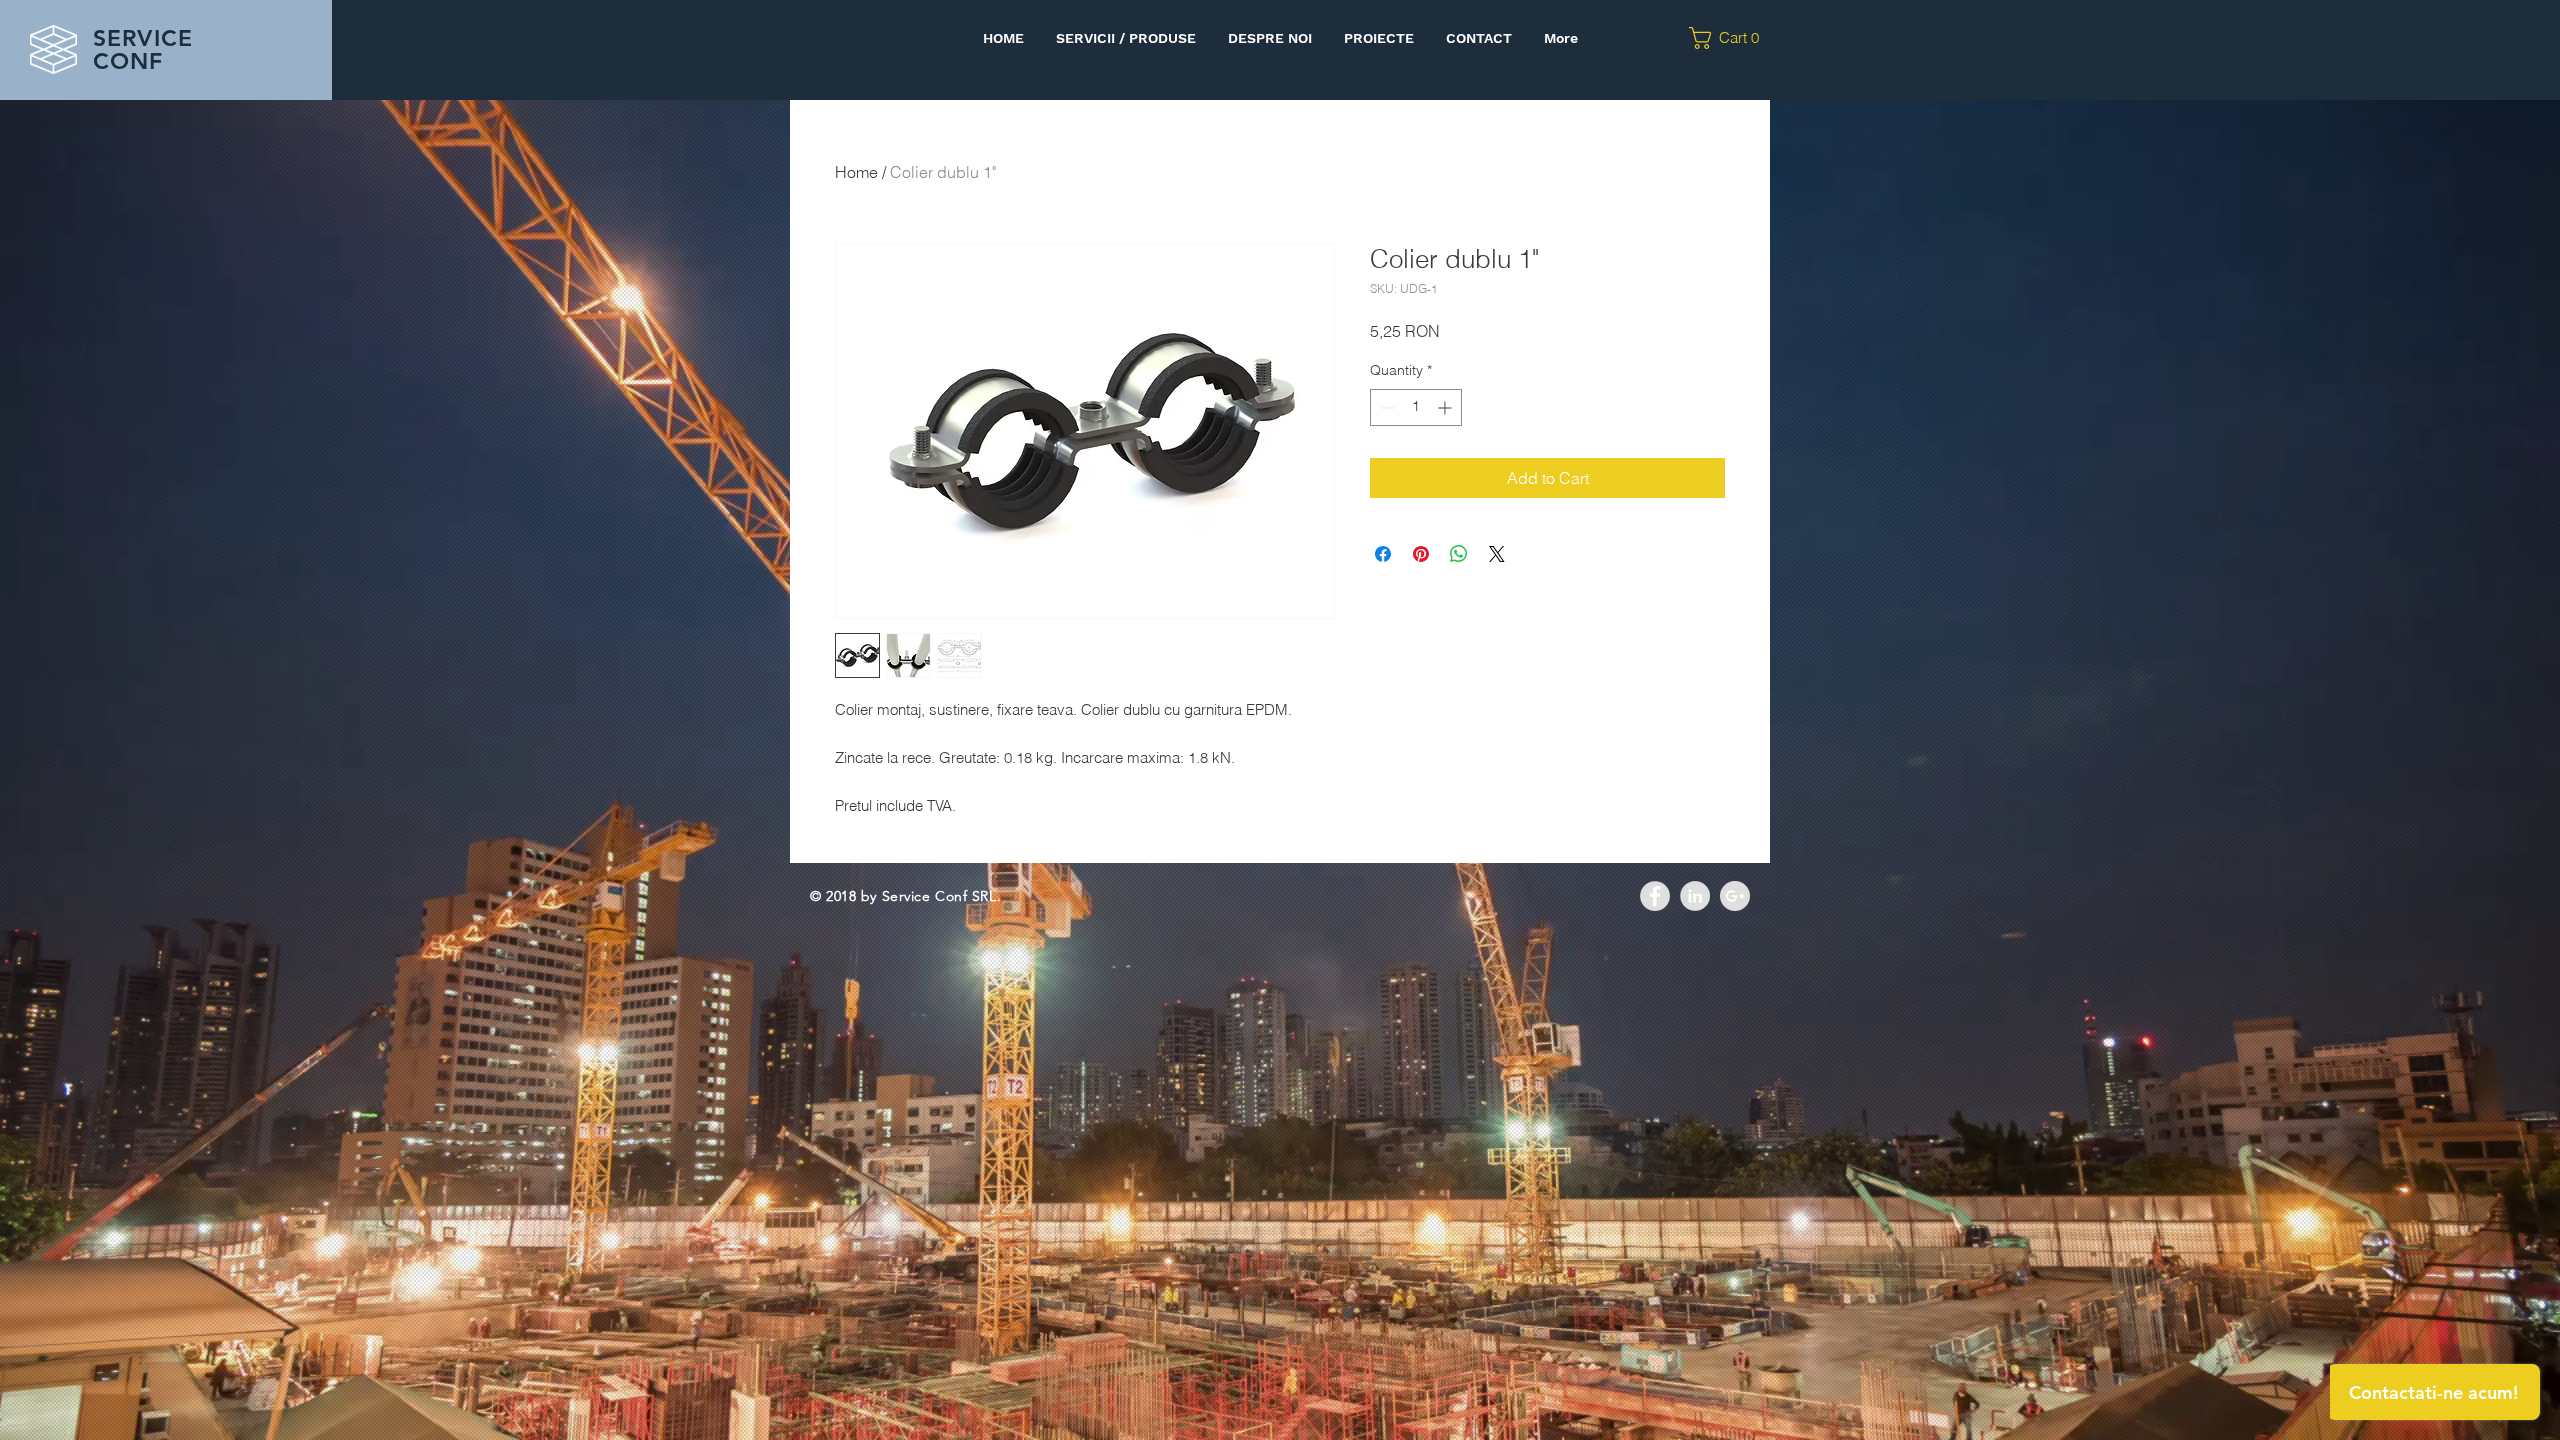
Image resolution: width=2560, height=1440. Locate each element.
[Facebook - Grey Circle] (1655, 896)
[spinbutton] (1416, 407)
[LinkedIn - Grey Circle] (1695, 896)
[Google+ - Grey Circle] (1735, 896)
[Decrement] (1385, 407)
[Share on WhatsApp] (1459, 554)
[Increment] (1446, 407)
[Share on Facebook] (1383, 554)
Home (856, 172)
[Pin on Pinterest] (1421, 554)
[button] (1730, 38)
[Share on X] (1497, 554)
